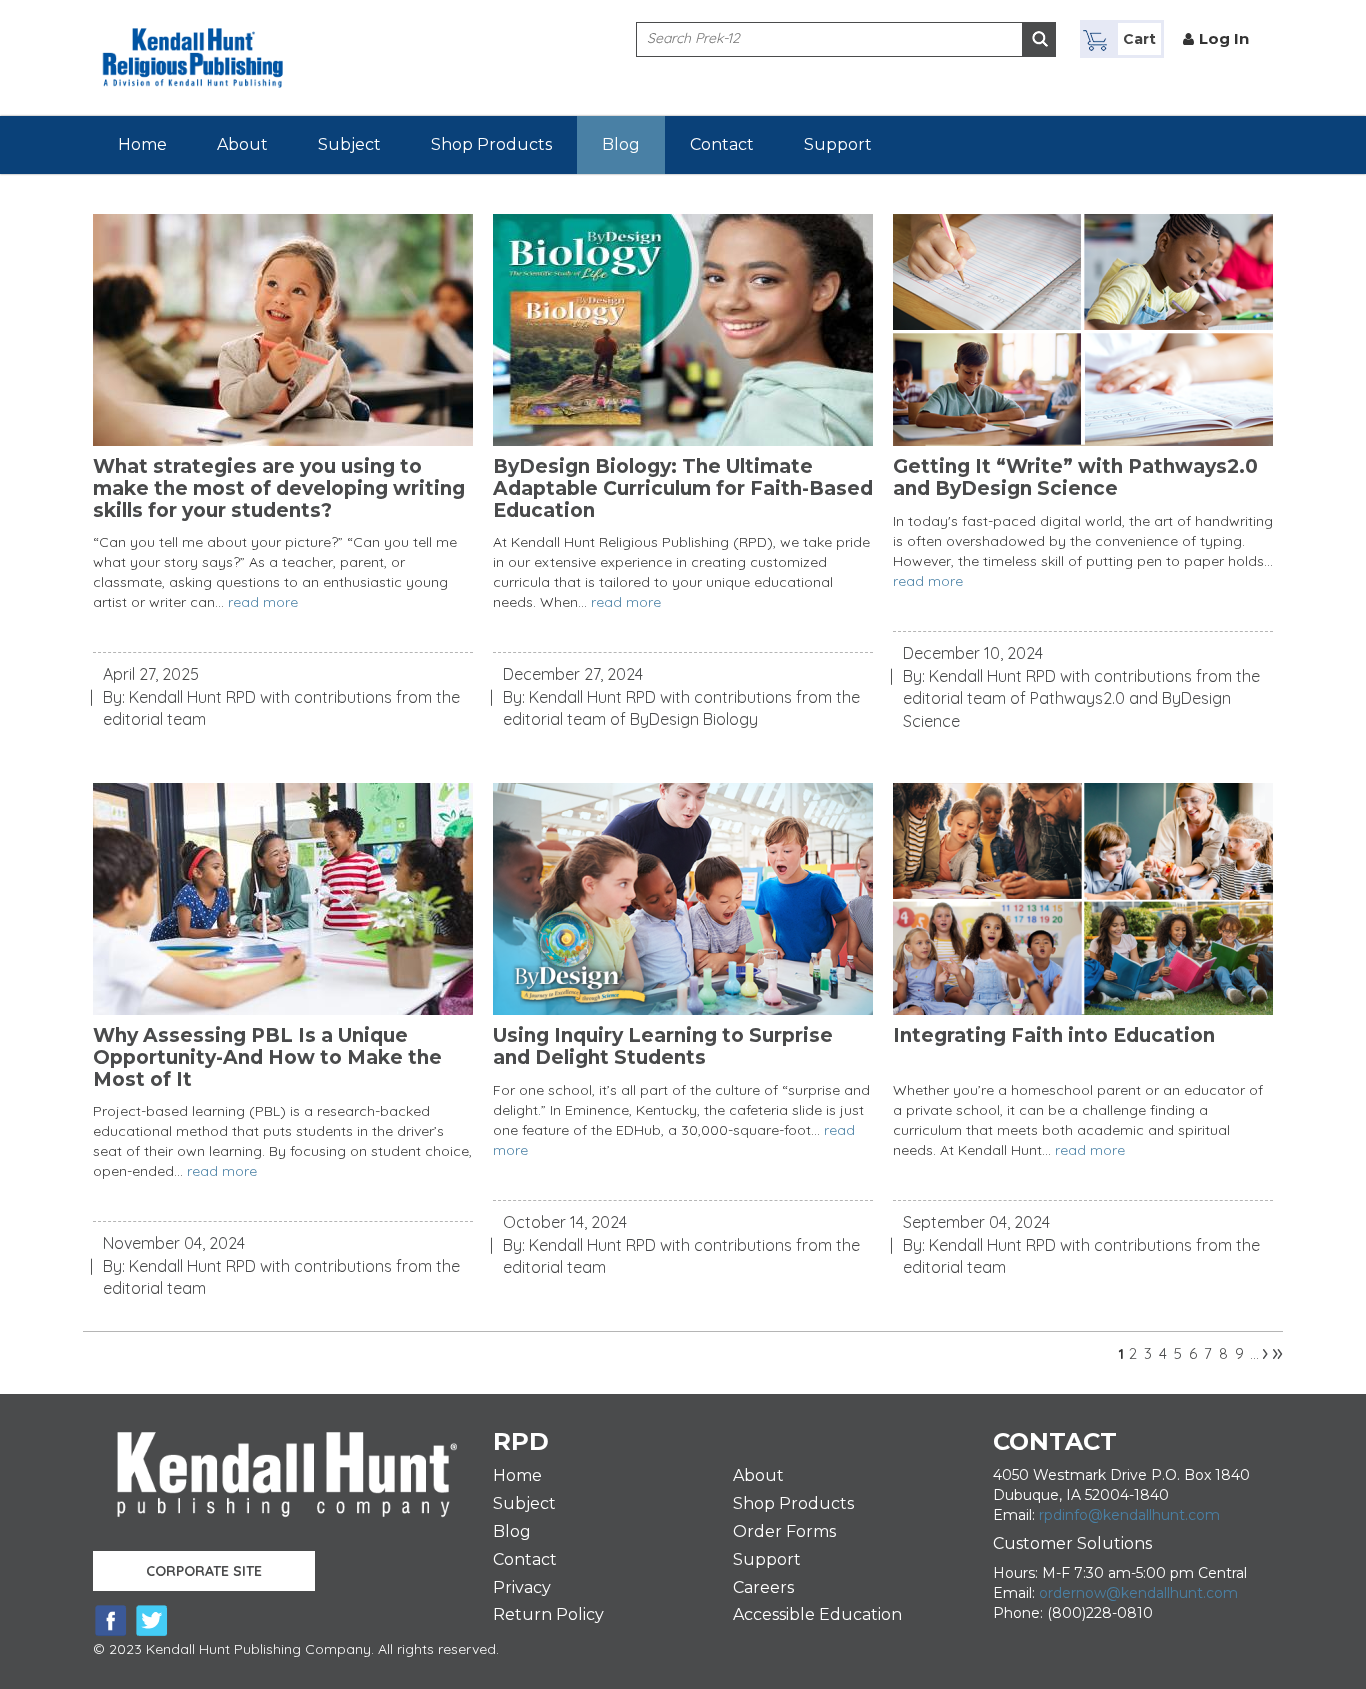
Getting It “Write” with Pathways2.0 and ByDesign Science (1075, 478)
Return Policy (548, 1614)
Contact (722, 144)
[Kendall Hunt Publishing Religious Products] (193, 43)
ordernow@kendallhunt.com (1138, 1593)
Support (838, 144)
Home (142, 144)
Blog (621, 144)
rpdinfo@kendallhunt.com (1129, 1515)
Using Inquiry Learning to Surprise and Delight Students (663, 1047)
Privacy (522, 1587)
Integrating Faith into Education (1054, 1036)
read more (263, 602)
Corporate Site (204, 1571)
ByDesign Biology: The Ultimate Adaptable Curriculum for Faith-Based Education (683, 489)
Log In (1224, 38)
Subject (349, 144)
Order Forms (784, 1531)
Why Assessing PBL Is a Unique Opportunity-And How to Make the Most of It (267, 1058)
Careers (763, 1587)
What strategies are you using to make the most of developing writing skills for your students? (279, 489)
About (242, 144)
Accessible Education (817, 1614)
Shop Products (491, 144)
